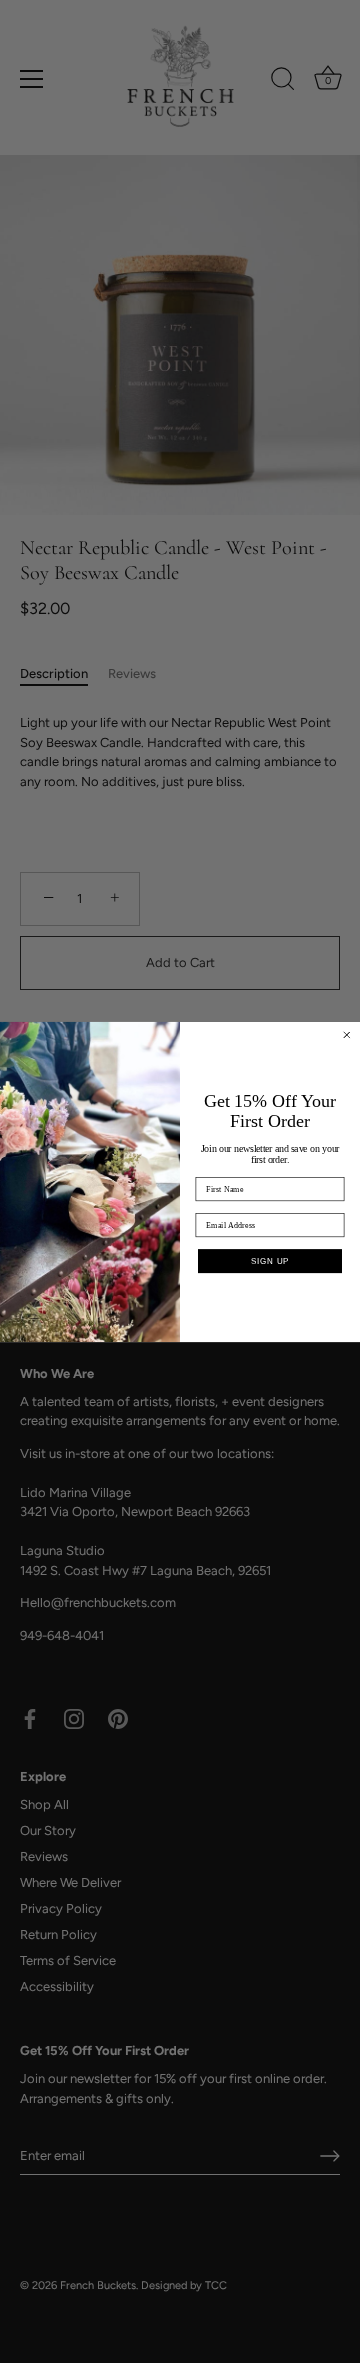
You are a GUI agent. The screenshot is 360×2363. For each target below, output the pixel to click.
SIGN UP (270, 1261)
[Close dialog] (347, 1034)
